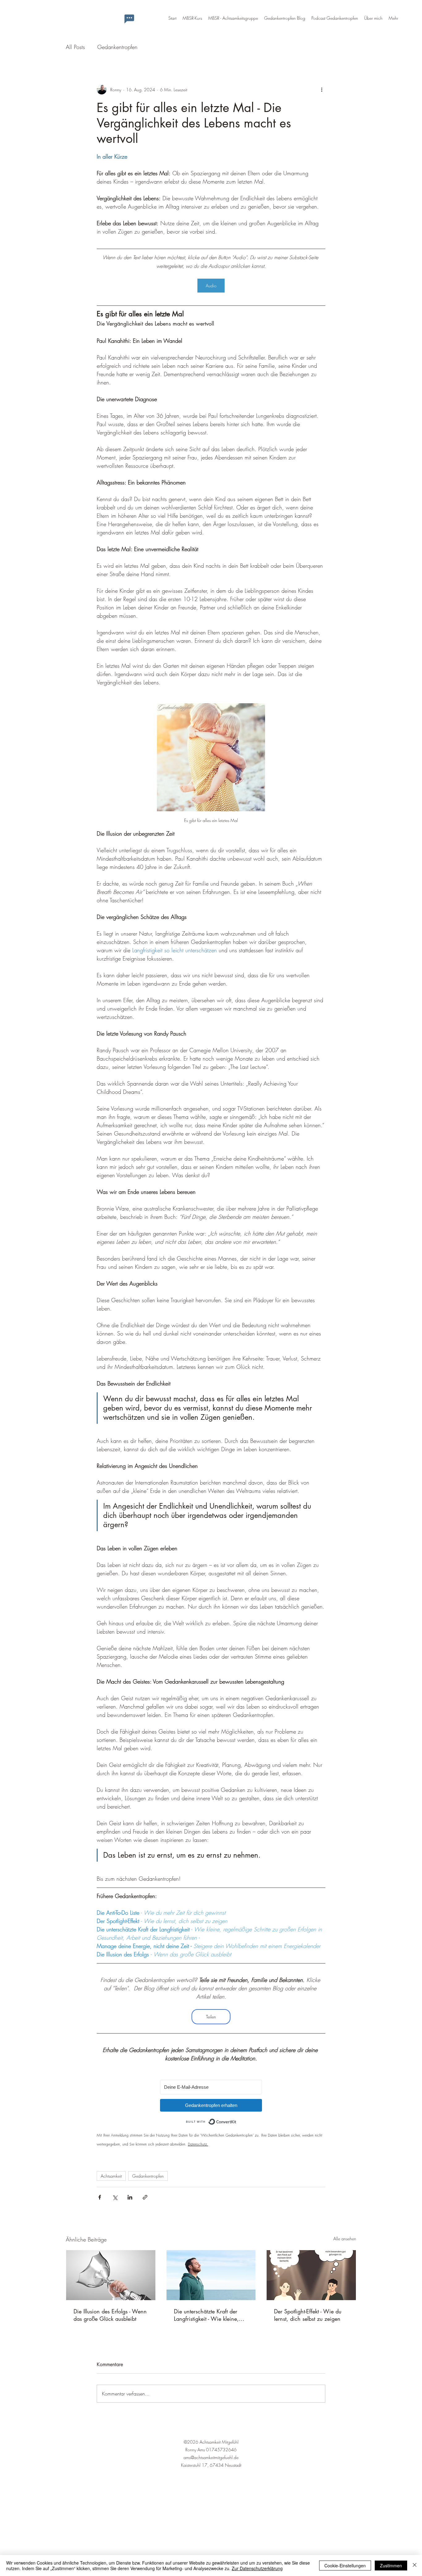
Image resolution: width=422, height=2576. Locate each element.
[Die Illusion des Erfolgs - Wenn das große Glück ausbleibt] (111, 2275)
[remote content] (211, 2096)
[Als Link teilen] (145, 2197)
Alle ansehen (345, 2239)
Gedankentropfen (117, 47)
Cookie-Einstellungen (345, 2566)
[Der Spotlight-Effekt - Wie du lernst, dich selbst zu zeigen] (311, 2275)
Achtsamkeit (111, 2176)
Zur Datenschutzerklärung (257, 2568)
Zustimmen (391, 2566)
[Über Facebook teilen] (100, 2197)
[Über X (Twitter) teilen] (115, 2197)
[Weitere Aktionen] (322, 89)
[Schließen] (415, 2566)
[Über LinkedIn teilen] (130, 2197)
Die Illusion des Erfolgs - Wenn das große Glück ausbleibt (110, 2315)
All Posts (75, 47)
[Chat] (129, 19)
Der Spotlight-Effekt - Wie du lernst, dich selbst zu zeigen (308, 2315)
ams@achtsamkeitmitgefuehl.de (211, 2457)
